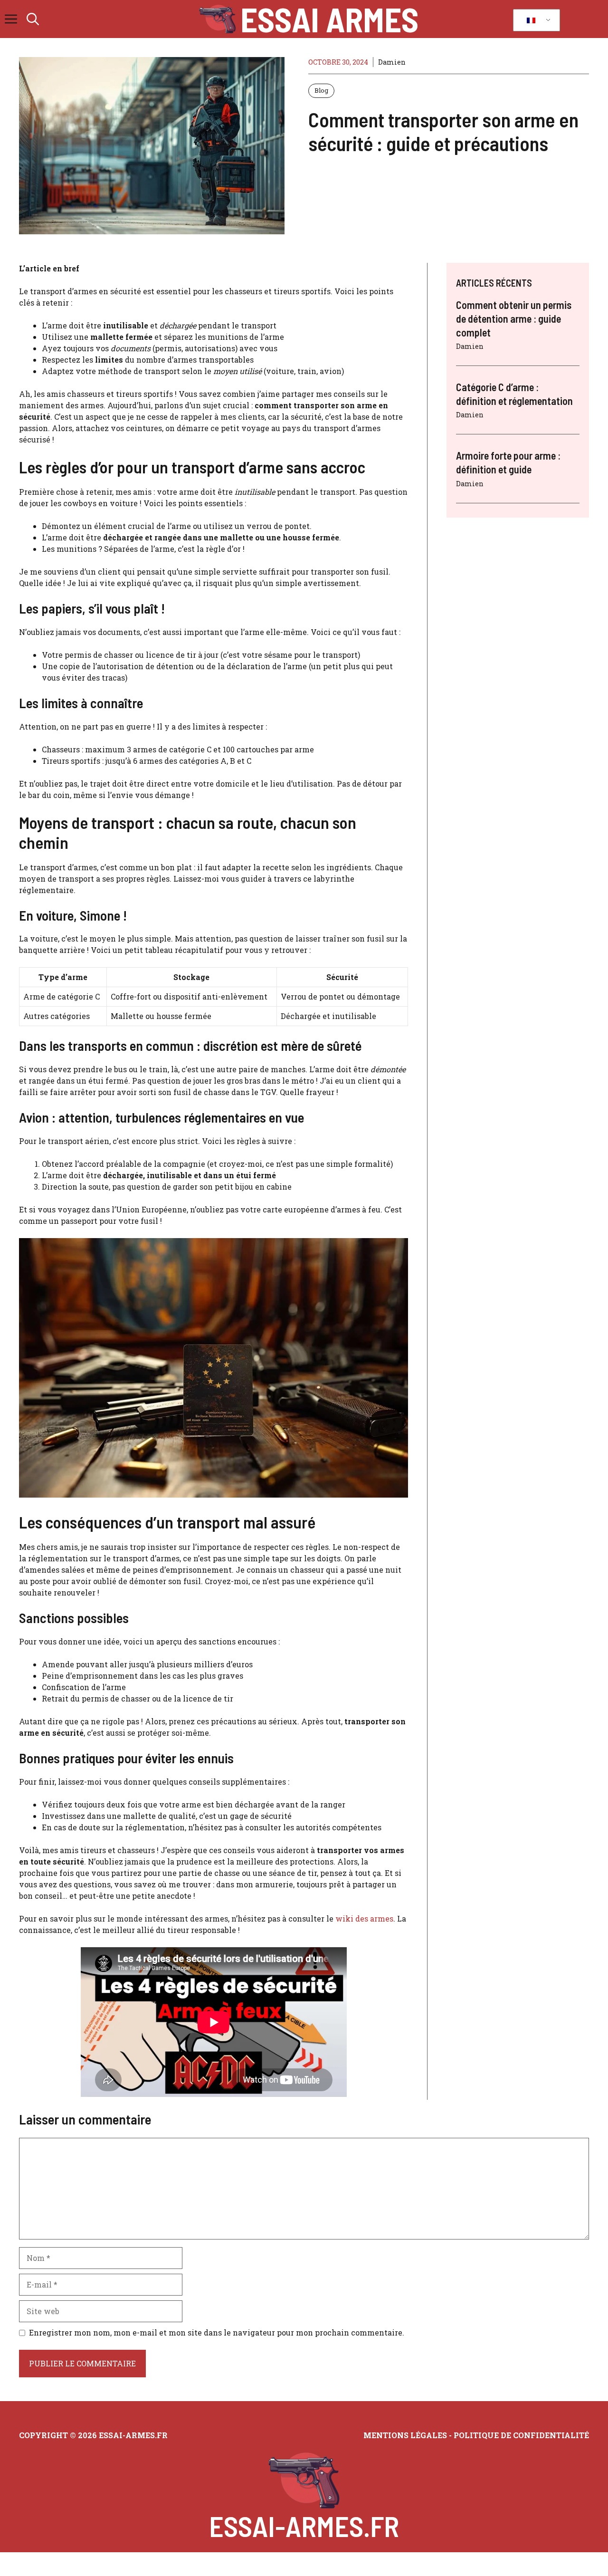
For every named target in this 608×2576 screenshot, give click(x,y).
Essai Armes (329, 19)
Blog (321, 90)
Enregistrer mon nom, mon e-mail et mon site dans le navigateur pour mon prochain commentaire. (217, 2332)
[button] (33, 19)
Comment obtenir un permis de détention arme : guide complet (514, 318)
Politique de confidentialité (521, 2435)
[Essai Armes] (217, 19)
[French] (535, 20)
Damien (392, 62)
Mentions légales (405, 2435)
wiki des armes (364, 1918)
